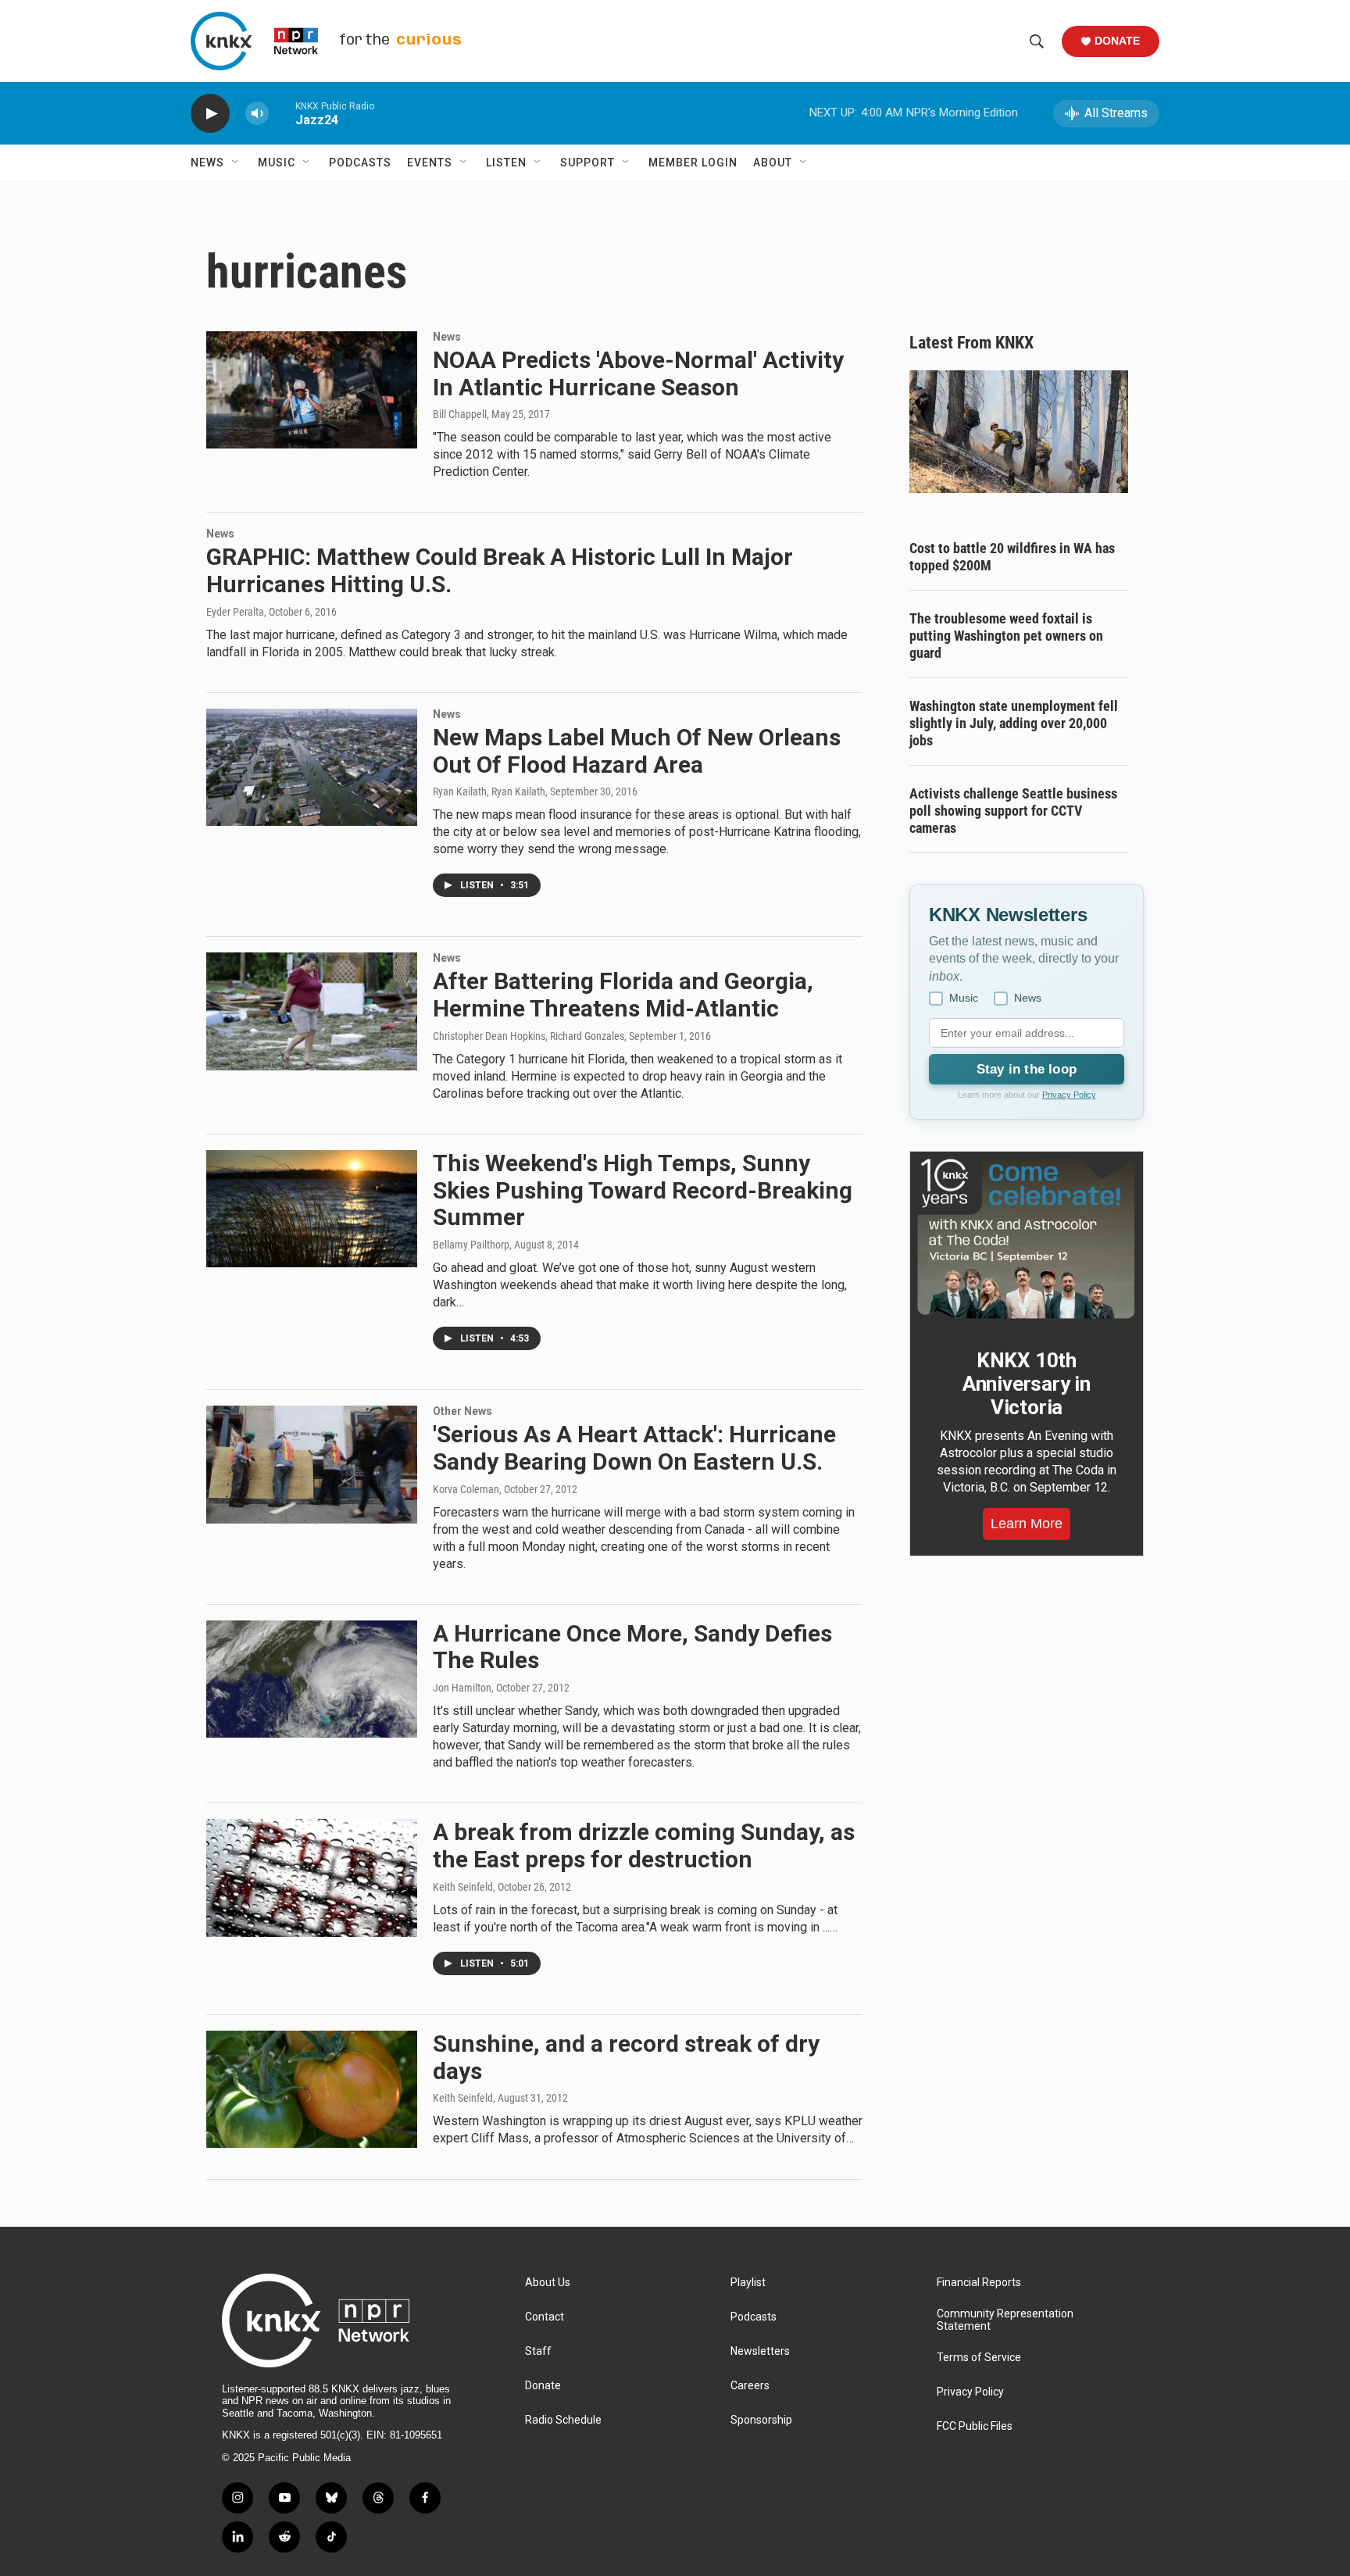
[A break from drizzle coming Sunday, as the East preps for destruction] (312, 1878)
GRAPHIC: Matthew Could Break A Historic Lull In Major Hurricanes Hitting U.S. (500, 570)
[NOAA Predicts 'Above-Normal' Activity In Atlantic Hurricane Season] (312, 390)
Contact (545, 2317)
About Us (548, 2283)
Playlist (748, 2283)
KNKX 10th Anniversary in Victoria (1027, 1384)
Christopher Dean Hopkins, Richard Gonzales (529, 1036)
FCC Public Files (975, 2426)
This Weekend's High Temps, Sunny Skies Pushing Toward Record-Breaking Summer (643, 1190)
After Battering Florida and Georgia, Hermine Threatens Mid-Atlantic (623, 995)
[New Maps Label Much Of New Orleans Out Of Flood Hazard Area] (312, 767)
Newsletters (760, 2351)
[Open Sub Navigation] (236, 163)
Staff (538, 2351)
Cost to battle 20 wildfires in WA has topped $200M (1012, 557)
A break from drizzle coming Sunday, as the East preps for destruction (644, 1845)
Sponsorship (761, 2420)
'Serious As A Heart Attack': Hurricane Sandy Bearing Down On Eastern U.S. (634, 1448)
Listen (506, 163)
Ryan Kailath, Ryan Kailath (489, 791)
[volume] (257, 114)
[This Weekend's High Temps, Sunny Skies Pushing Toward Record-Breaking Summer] (312, 1209)
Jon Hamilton (462, 1688)
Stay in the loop (1027, 1069)
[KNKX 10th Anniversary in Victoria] (1027, 1239)
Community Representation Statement (1005, 2320)
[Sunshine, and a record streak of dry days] (312, 2089)
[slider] (282, 113)
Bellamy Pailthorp (471, 1245)
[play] (210, 114)
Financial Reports (979, 2283)
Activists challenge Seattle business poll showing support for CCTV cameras (1013, 811)
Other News (462, 1411)
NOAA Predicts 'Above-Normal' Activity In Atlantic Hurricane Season (638, 373)
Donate (1117, 41)
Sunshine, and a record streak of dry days (626, 2057)
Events (430, 163)
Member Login (693, 163)
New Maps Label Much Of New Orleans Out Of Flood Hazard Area (637, 751)
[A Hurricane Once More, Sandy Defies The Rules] (312, 1679)
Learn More (1027, 1524)
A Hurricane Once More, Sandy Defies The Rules (632, 1647)
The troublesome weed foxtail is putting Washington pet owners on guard (1006, 636)
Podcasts (360, 163)
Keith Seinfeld (463, 1887)
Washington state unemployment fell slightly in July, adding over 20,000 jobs (1014, 723)
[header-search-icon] (1037, 41)
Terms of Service (979, 2358)
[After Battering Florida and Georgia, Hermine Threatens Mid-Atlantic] (312, 1011)
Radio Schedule (563, 2420)
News (207, 163)
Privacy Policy (1069, 1095)
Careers (750, 2386)
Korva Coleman (466, 1489)
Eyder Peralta (235, 612)
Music (277, 163)
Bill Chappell (460, 414)
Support (587, 163)
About (773, 163)
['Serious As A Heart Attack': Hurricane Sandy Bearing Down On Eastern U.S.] (312, 1464)
